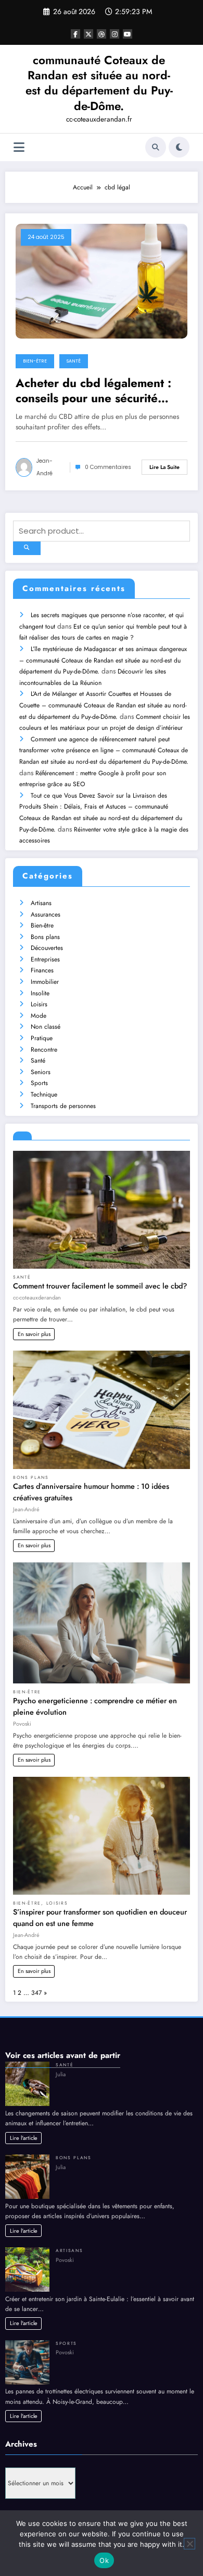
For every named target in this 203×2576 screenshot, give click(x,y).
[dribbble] (102, 34)
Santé (74, 361)
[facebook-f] (75, 34)
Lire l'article (24, 2138)
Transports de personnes (63, 1106)
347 (36, 1993)
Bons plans (45, 937)
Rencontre (44, 1050)
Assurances (46, 914)
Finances (42, 970)
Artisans (41, 903)
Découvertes (47, 948)
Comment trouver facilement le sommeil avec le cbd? (100, 1286)
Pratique (42, 1038)
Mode (39, 1016)
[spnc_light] (179, 147)
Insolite (40, 993)
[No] (189, 2544)
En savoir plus (34, 1334)
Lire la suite (164, 467)
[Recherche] (156, 147)
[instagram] (115, 34)
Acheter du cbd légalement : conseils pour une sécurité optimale (93, 391)
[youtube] (128, 34)
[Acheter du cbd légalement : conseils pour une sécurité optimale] (102, 280)
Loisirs (39, 1004)
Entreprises (45, 959)
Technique (44, 1094)
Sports (39, 1083)
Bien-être (35, 361)
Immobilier (45, 982)
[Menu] (19, 147)
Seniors (41, 1072)
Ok (104, 2560)
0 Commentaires (108, 467)
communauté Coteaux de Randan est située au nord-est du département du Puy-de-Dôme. (99, 83)
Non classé (46, 1027)
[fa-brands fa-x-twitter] (88, 34)
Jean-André (45, 467)
